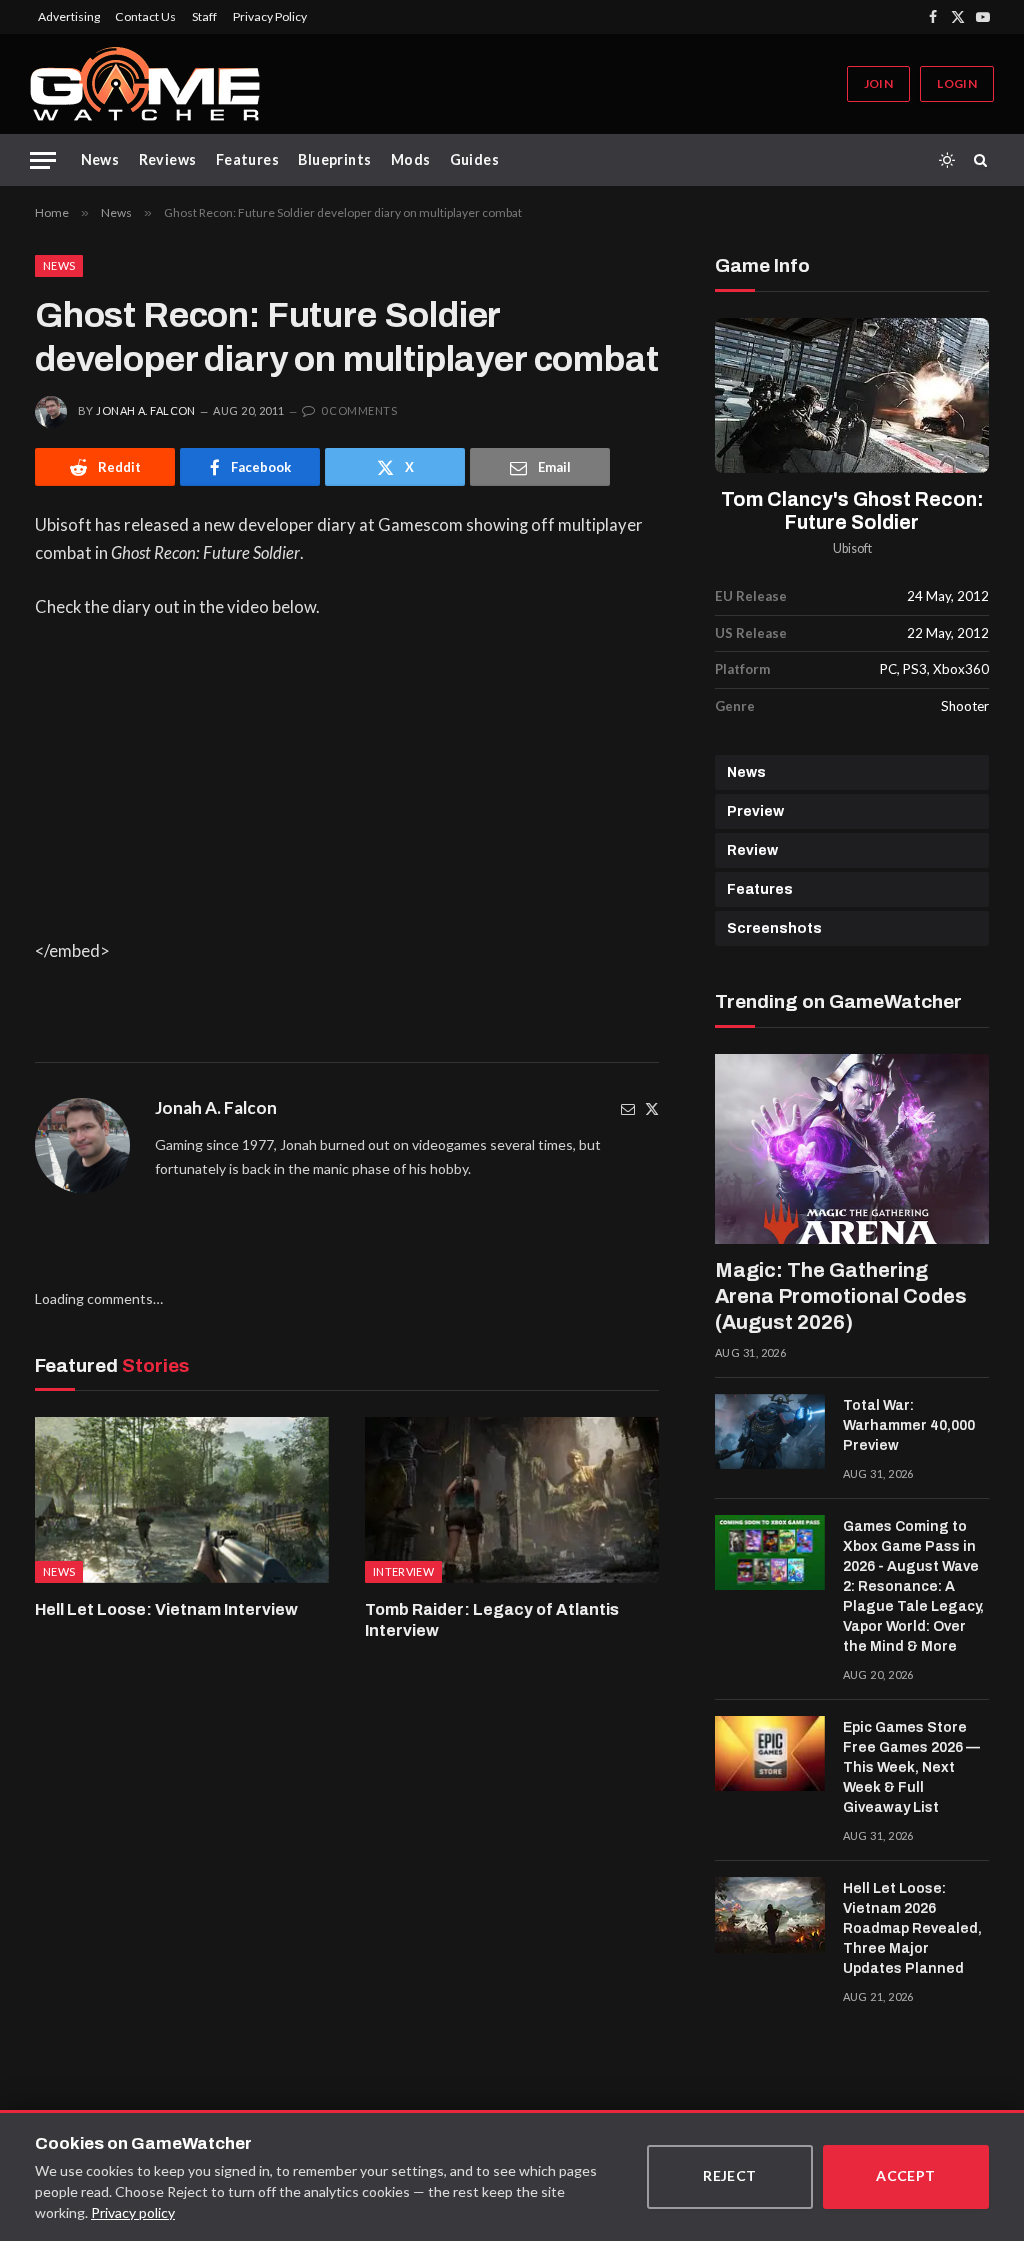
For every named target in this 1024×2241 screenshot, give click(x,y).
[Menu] (43, 160)
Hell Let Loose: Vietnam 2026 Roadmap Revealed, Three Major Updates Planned (912, 1928)
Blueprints (334, 159)
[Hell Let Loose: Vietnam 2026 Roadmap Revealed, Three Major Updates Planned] (770, 1915)
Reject (730, 2175)
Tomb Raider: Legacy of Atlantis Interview (492, 1620)
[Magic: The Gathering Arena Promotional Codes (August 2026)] (852, 1148)
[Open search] (984, 160)
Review (752, 850)
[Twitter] (652, 1108)
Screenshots (774, 928)
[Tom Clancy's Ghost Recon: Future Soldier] (852, 395)
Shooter (965, 706)
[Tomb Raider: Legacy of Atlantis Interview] (512, 1499)
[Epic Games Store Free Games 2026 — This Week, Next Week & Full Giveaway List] (770, 1754)
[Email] (628, 1108)
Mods (411, 159)
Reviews (168, 159)
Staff (204, 16)
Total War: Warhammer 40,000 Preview (909, 1425)
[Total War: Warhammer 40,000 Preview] (770, 1432)
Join (878, 83)
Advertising (69, 16)
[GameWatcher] (145, 84)
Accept (906, 2175)
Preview (755, 811)
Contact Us (145, 16)
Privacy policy (133, 2212)
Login (957, 83)
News (100, 159)
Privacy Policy (270, 16)
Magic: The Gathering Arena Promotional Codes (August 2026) (841, 1296)
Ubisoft (852, 548)
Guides (475, 159)
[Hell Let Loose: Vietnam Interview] (182, 1499)
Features (247, 159)
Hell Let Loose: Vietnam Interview (166, 1609)
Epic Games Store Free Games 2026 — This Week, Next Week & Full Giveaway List (911, 1767)
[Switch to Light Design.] (947, 160)
